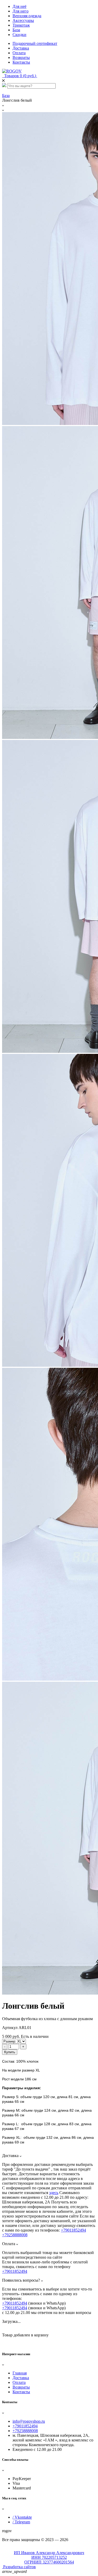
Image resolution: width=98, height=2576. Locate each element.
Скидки (19, 35)
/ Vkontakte (22, 2517)
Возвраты (21, 57)
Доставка (21, 48)
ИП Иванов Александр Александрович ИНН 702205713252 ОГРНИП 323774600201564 (49, 2557)
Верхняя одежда (27, 16)
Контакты (21, 62)
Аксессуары (23, 20)
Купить (10, 2052)
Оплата (19, 53)
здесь (54, 2193)
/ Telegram (21, 2522)
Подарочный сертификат (35, 43)
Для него (21, 11)
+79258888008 (15, 2235)
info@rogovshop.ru (29, 2421)
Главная (20, 2373)
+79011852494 (73, 2230)
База (16, 30)
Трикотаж (21, 25)
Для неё (19, 6)
